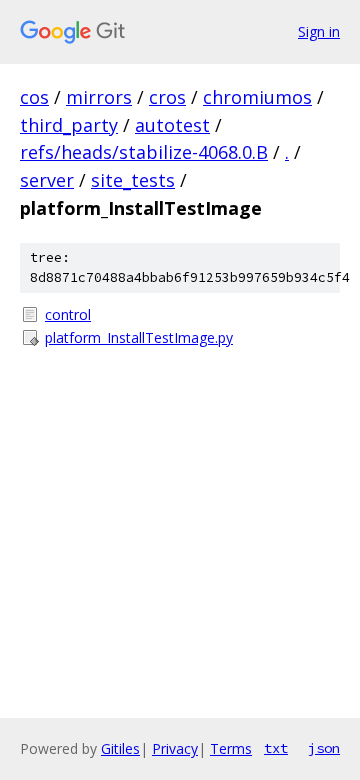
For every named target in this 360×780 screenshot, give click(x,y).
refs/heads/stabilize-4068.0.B (144, 152)
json (324, 748)
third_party (69, 125)
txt (276, 748)
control (68, 314)
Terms (231, 748)
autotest (172, 125)
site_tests (133, 180)
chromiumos (257, 97)
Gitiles (120, 748)
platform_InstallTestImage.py (139, 337)
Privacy (175, 748)
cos (34, 97)
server (47, 180)
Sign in (319, 31)
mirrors (99, 97)
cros (167, 97)
